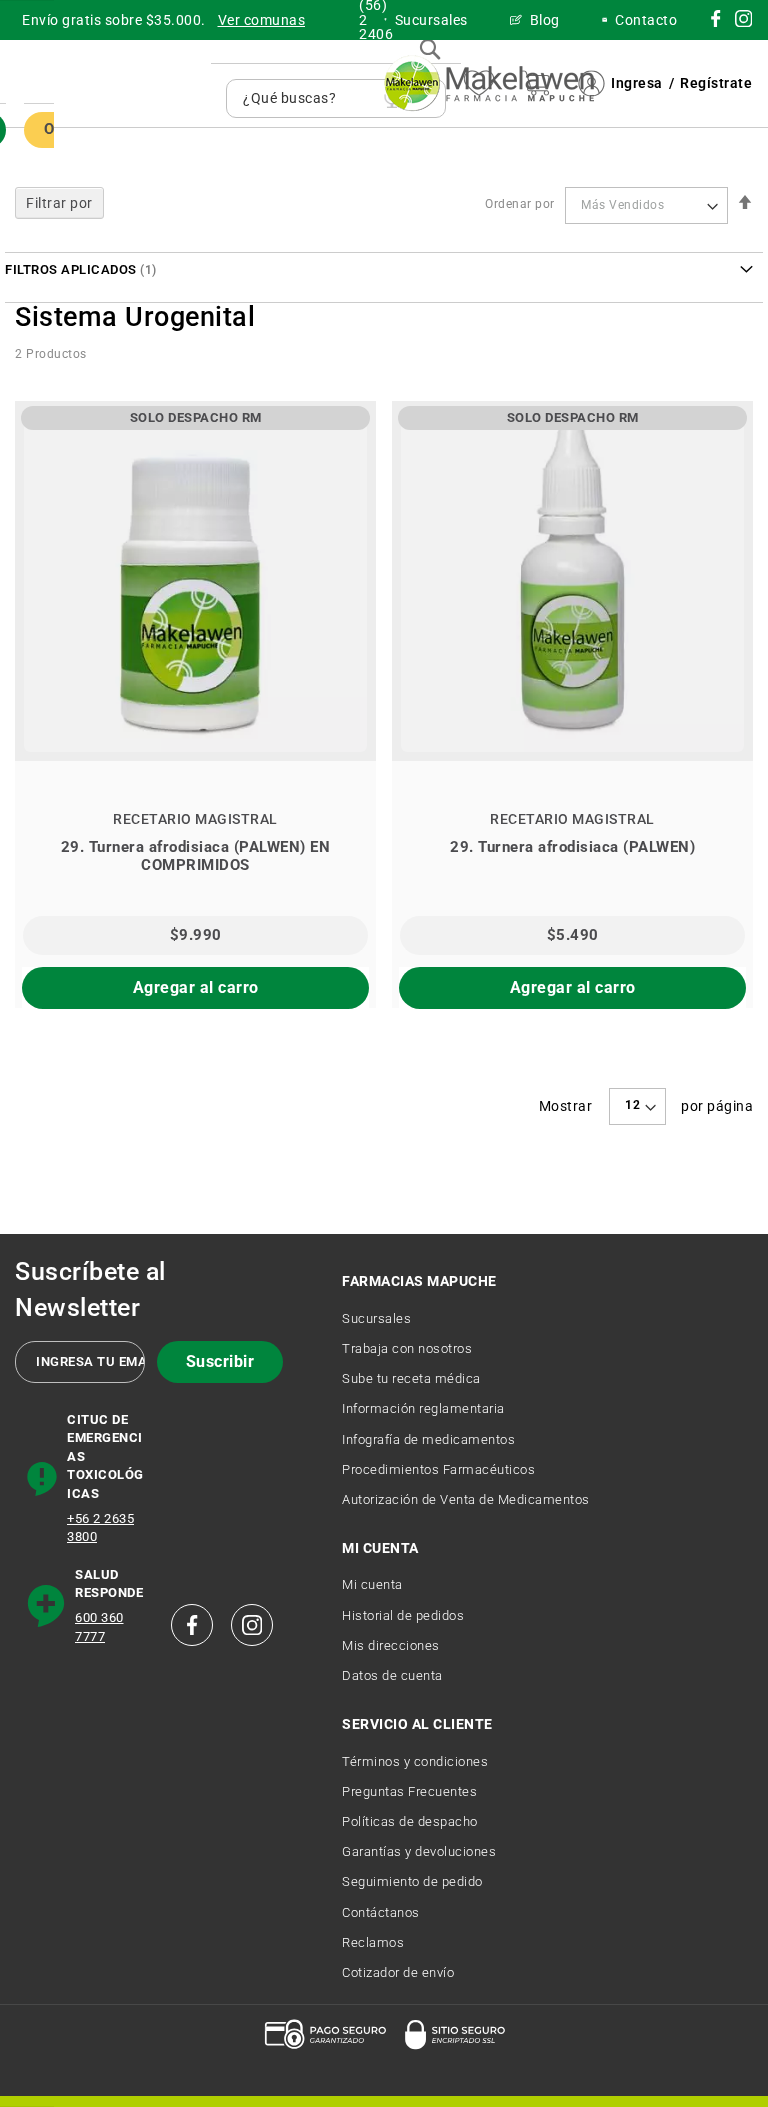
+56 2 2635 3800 (100, 1528)
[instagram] (715, 22)
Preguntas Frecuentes (409, 1791)
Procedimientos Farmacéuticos (438, 1469)
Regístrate (716, 83)
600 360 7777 (99, 1627)
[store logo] (489, 83)
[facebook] (192, 1625)
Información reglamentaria (423, 1408)
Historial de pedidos (403, 1615)
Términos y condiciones (415, 1761)
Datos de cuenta (392, 1675)
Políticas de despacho (410, 1821)
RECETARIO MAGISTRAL (195, 819)
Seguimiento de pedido (412, 1881)
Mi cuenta (372, 1584)
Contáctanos (381, 1912)
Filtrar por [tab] (59, 203)
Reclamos (373, 1942)
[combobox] (308, 98)
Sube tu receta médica (411, 1378)
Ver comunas (262, 20)
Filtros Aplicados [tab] (71, 269)
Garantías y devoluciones (419, 1851)
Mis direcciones (391, 1645)
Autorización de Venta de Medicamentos (466, 1499)
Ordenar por (520, 205)
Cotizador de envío (398, 1972)
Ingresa (637, 83)
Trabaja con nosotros (407, 1348)
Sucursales (376, 1318)
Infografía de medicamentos (428, 1439)
